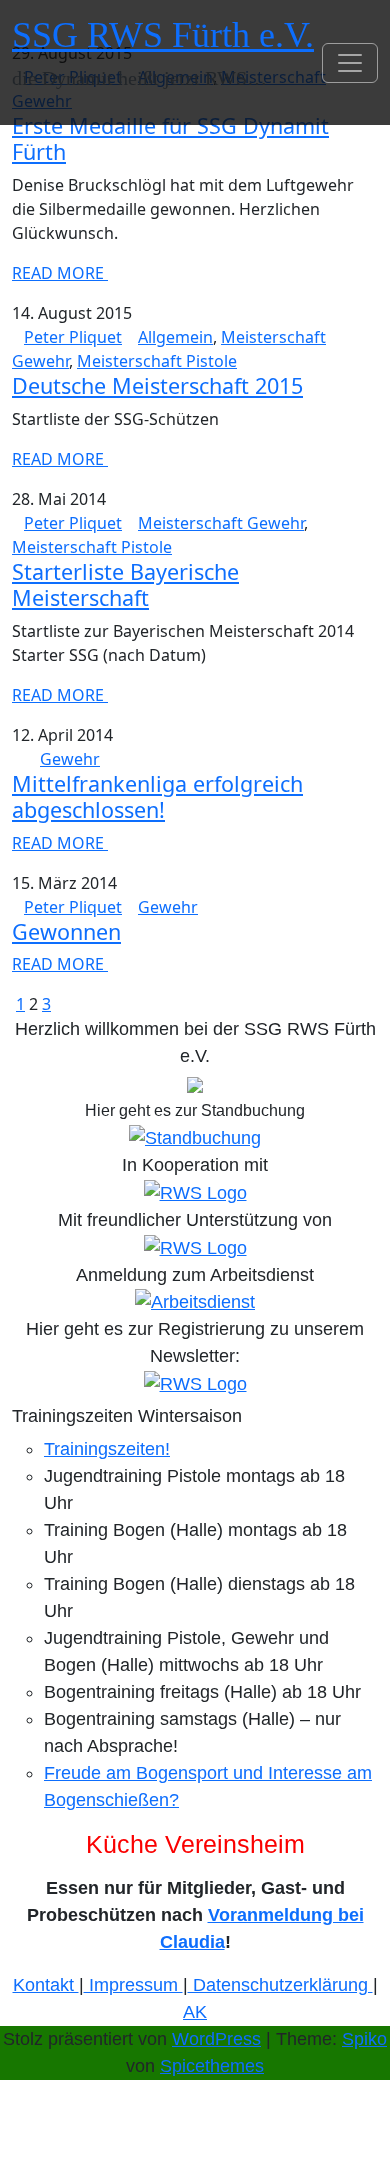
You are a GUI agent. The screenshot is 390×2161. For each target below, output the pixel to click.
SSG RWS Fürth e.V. (163, 35)
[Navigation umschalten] (350, 63)
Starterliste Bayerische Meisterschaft (125, 584)
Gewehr (70, 759)
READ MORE (60, 273)
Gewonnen (66, 931)
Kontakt (46, 1985)
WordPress (216, 2039)
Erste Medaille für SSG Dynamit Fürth (170, 138)
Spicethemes (212, 2066)
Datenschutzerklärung (280, 1985)
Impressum (133, 1985)
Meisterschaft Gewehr (221, 523)
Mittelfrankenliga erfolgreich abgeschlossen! (157, 796)
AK (195, 2012)
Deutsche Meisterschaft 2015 (157, 385)
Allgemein (175, 337)
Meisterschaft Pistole (157, 361)
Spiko (364, 2039)
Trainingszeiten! (107, 1449)
